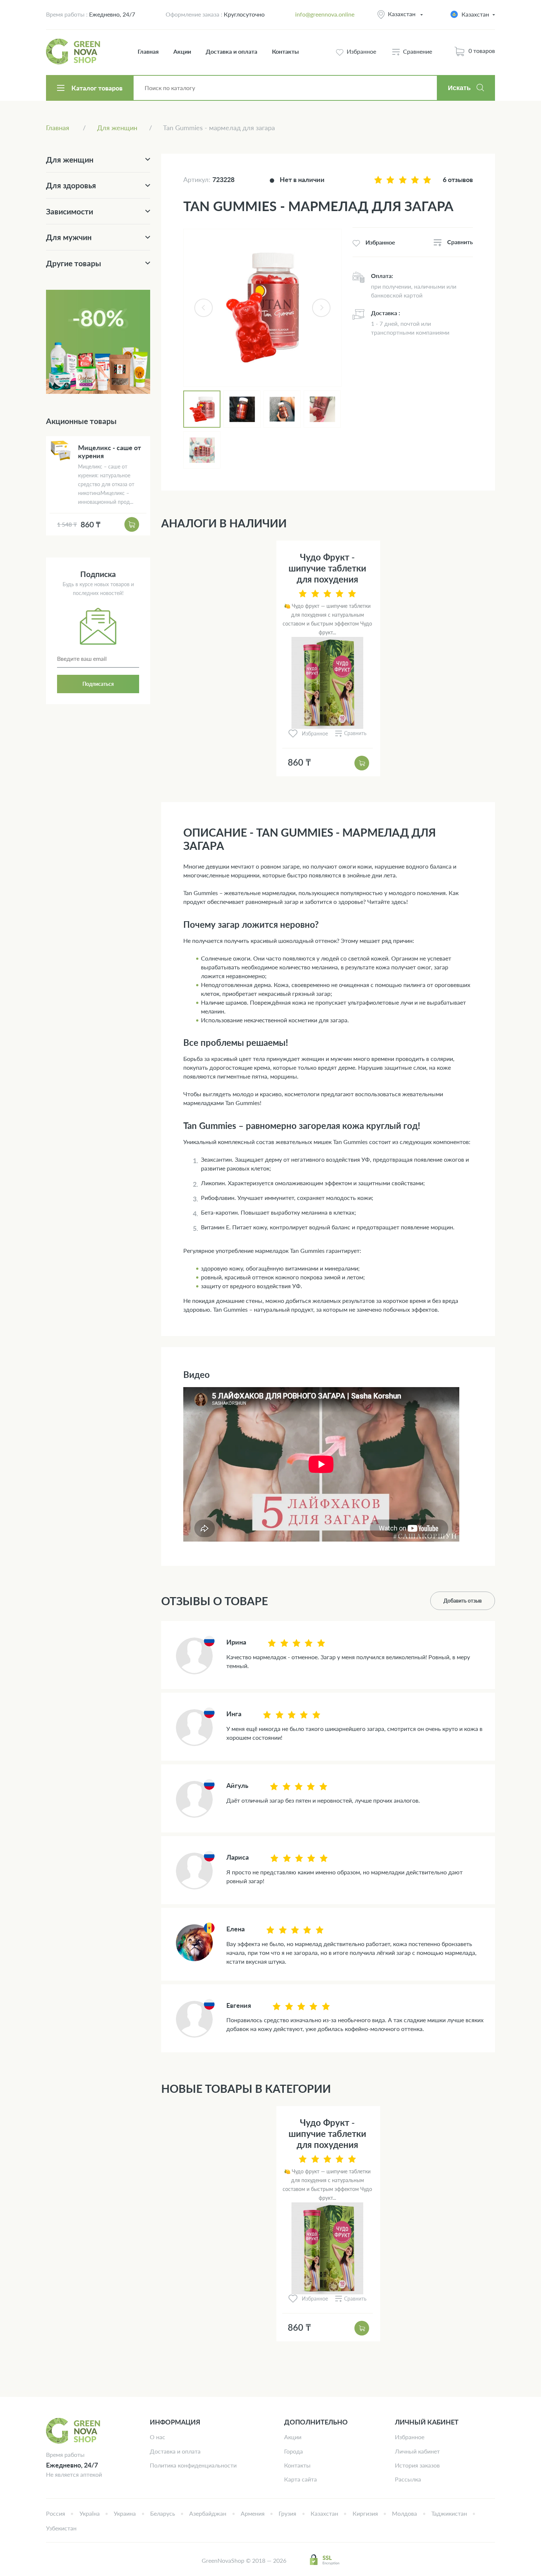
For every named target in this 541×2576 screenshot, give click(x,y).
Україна (90, 2513)
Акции (182, 51)
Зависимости (70, 211)
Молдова (404, 2513)
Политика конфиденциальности (193, 2465)
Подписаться (98, 684)
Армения (253, 2513)
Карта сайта (300, 2479)
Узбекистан (61, 2528)
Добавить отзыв (463, 1601)
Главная (148, 51)
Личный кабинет (417, 2451)
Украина (125, 2513)
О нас (158, 2437)
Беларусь (163, 2513)
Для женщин (70, 159)
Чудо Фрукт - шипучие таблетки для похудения (327, 568)
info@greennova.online (325, 14)
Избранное (410, 2437)
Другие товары (74, 263)
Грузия (287, 2513)
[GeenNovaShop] (74, 51)
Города (294, 2451)
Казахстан (402, 14)
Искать (459, 88)
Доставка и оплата (231, 51)
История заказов (417, 2465)
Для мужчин (69, 237)
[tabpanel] (262, 308)
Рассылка (408, 2479)
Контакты (285, 51)
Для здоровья (71, 185)
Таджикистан (449, 2513)
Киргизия (365, 2513)
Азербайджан (208, 2513)
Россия (56, 2513)
